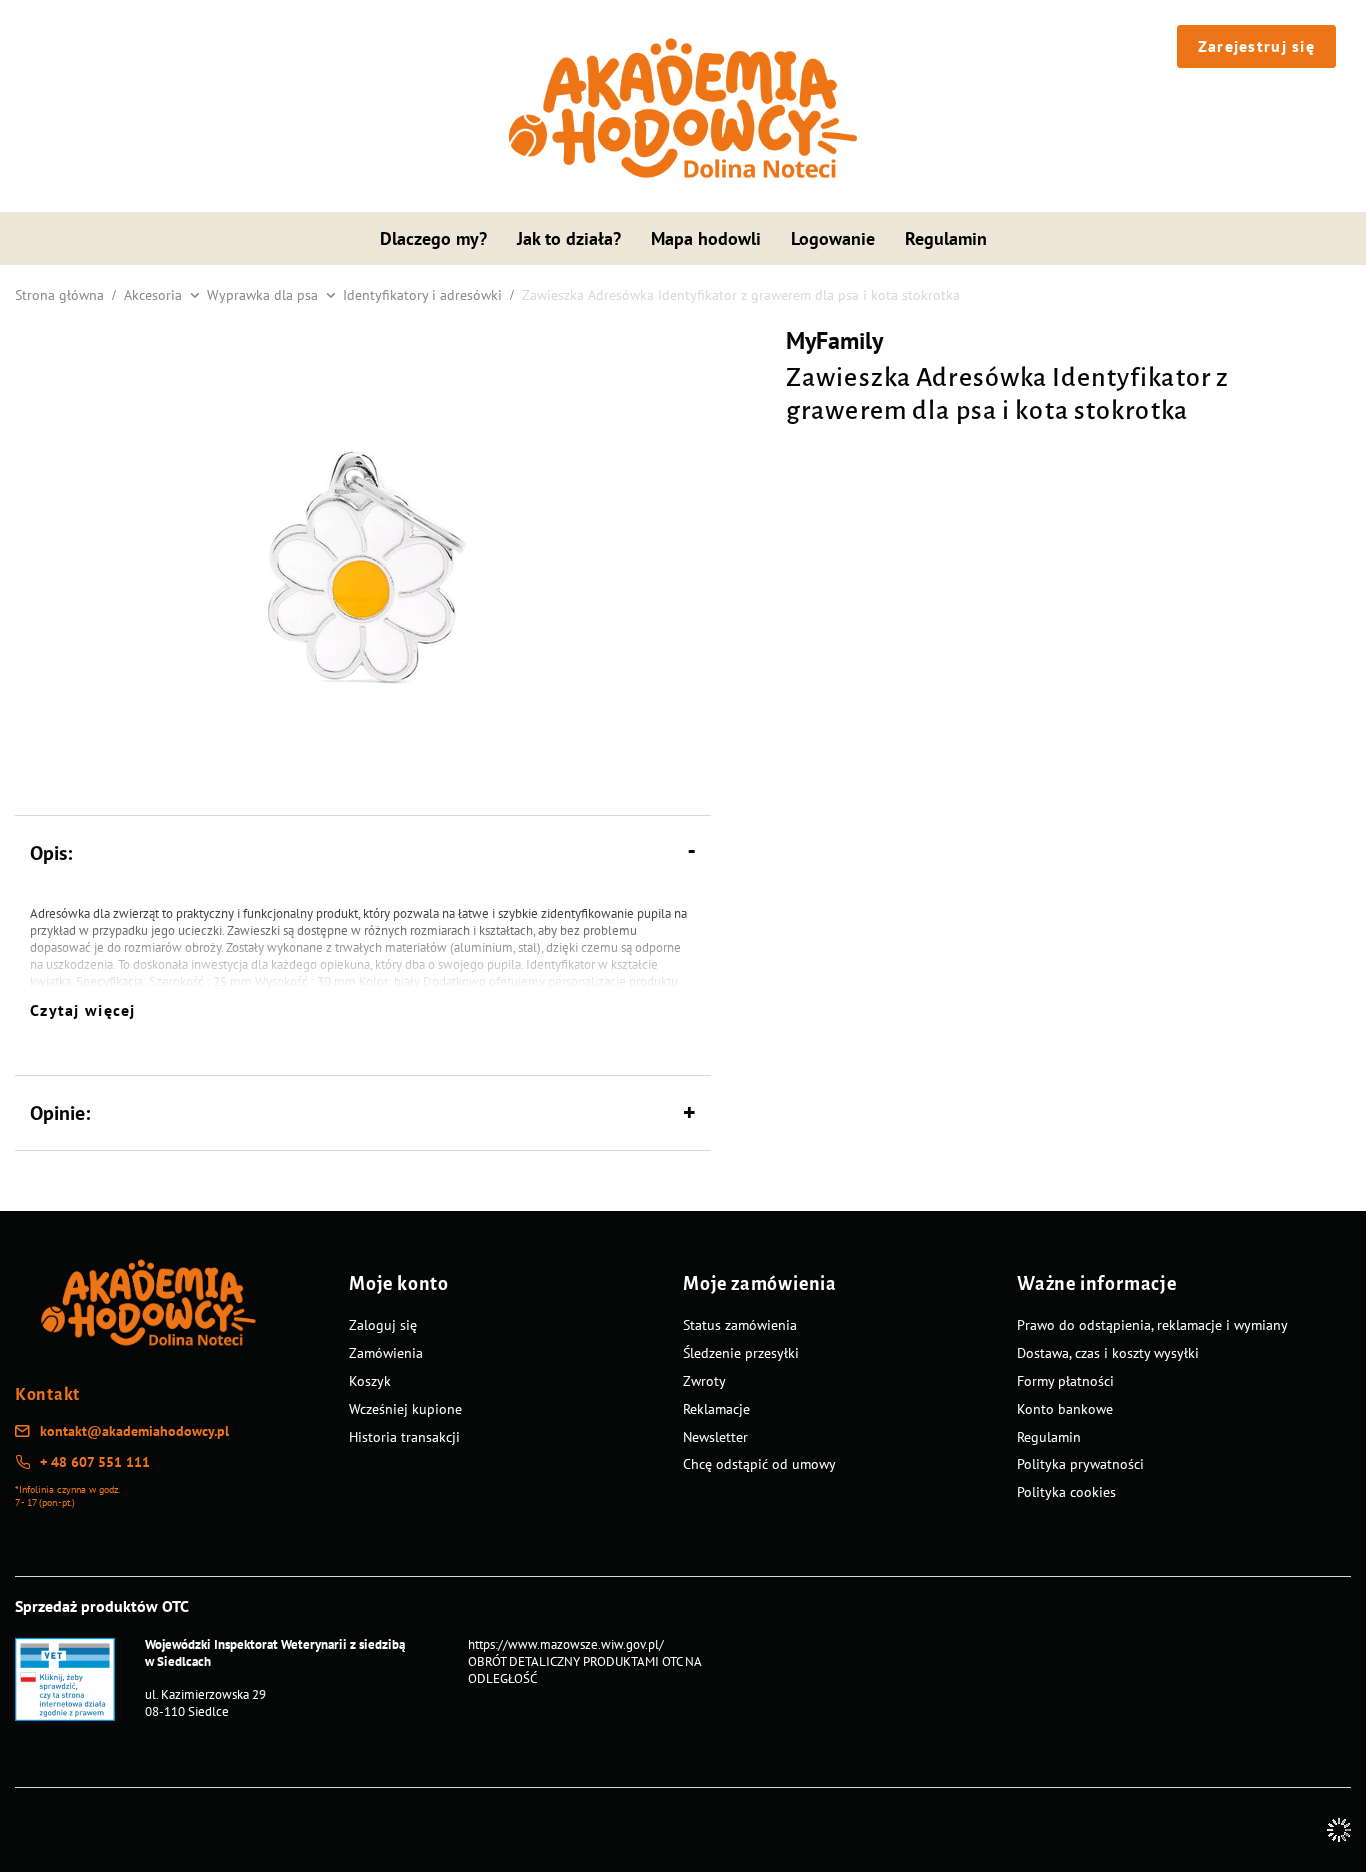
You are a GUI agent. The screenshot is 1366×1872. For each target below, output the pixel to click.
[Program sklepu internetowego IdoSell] (1339, 1830)
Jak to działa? (569, 238)
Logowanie (833, 238)
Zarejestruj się (1256, 46)
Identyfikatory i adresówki (422, 295)
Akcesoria (153, 295)
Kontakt (47, 1395)
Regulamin (946, 238)
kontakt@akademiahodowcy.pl (134, 1431)
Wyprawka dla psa (262, 295)
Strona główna (59, 295)
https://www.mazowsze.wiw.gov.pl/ (566, 1644)
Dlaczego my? (433, 238)
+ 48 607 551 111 (95, 1462)
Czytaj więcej (83, 1010)
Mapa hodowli (706, 238)
